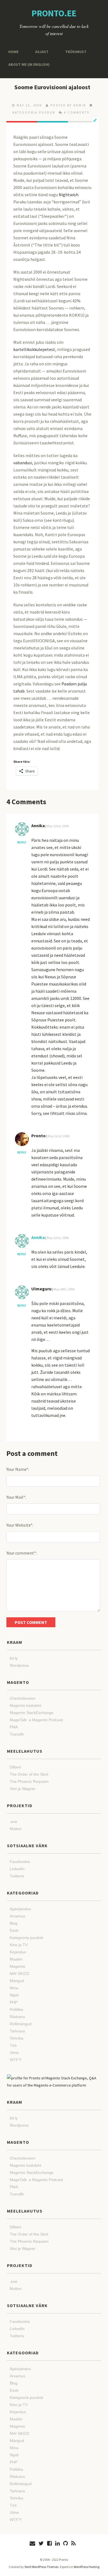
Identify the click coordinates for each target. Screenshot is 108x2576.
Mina (14, 1988)
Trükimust (71, 52)
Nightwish (69, 195)
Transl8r (17, 1734)
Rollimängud (21, 2024)
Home (13, 52)
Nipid (14, 1995)
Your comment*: (22, 1553)
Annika (38, 826)
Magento (17, 1966)
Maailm (16, 1959)
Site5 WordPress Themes (41, 2567)
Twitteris (17, 1876)
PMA (14, 1727)
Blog (14, 1923)
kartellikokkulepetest (34, 349)
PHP (14, 2002)
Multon (16, 1829)
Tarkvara (17, 2031)
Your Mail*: (16, 1497)
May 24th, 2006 (64, 1289)
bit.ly (14, 1658)
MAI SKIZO (20, 1974)
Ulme (14, 2053)
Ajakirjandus (20, 1909)
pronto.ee (54, 13)
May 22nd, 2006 (58, 826)
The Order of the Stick (29, 1774)
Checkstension (23, 1698)
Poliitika (16, 2009)
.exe (13, 1822)
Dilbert (15, 1767)
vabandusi (23, 463)
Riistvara (17, 2017)
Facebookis (20, 1862)
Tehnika (16, 2038)
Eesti (14, 1930)
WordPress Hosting (87, 2567)
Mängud (17, 1981)
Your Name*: (18, 1469)
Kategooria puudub (34, 112)
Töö (13, 2045)
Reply (22, 842)
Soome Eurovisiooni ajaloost (52, 87)
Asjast (40, 52)
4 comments (77, 112)
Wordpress (19, 1665)
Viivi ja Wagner (23, 1789)
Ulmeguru (41, 1289)
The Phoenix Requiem (29, 1781)
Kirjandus (18, 1952)
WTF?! (16, 2060)
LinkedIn (17, 1869)
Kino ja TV (19, 1945)
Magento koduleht (25, 1705)
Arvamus (17, 1916)
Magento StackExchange (32, 1713)
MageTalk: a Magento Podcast (36, 1720)
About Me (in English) (27, 64)
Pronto (38, 1136)
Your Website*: (20, 1525)
